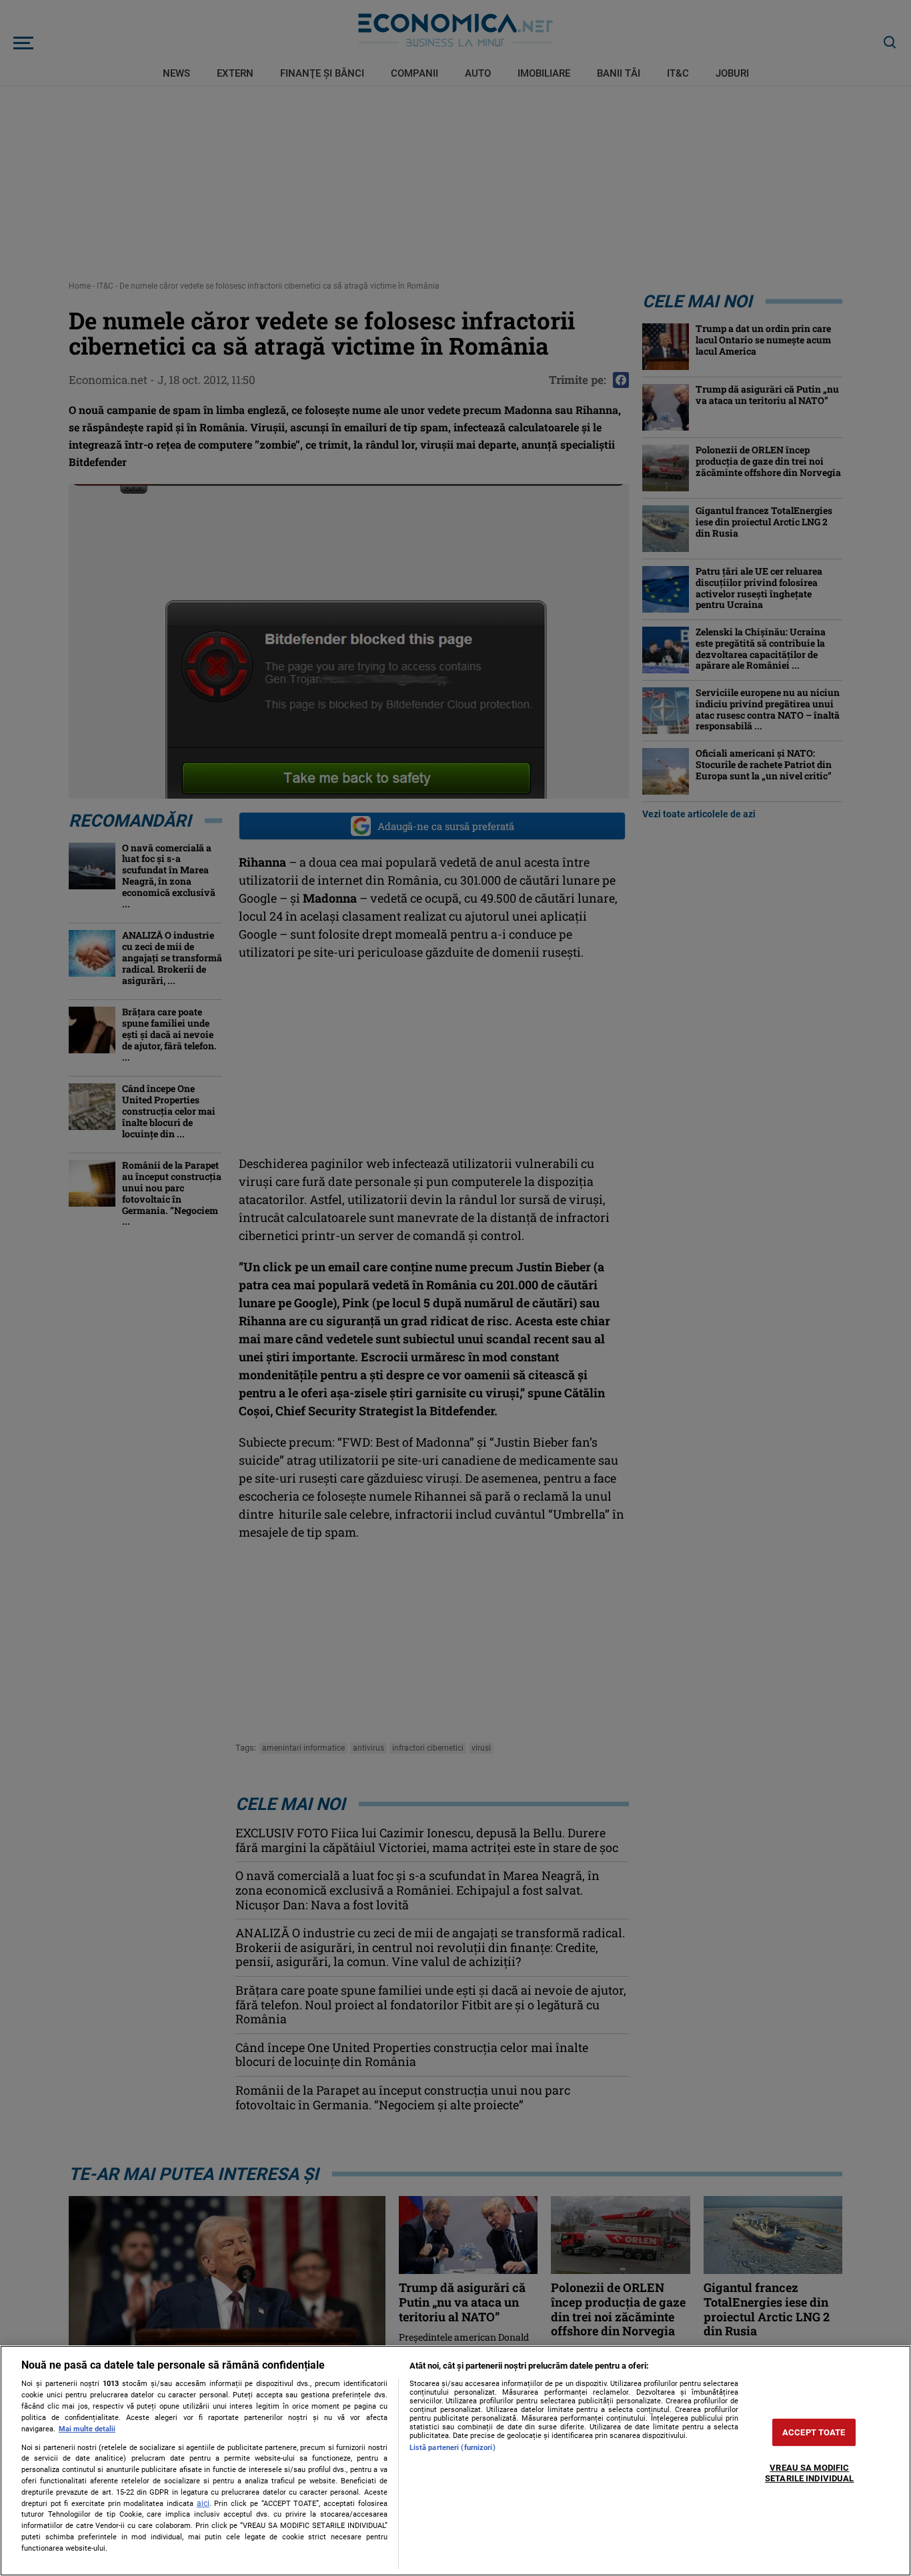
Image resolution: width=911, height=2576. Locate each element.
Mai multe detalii (87, 2429)
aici (203, 2503)
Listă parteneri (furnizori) (452, 2448)
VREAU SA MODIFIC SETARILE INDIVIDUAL (809, 2474)
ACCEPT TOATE (814, 2432)
